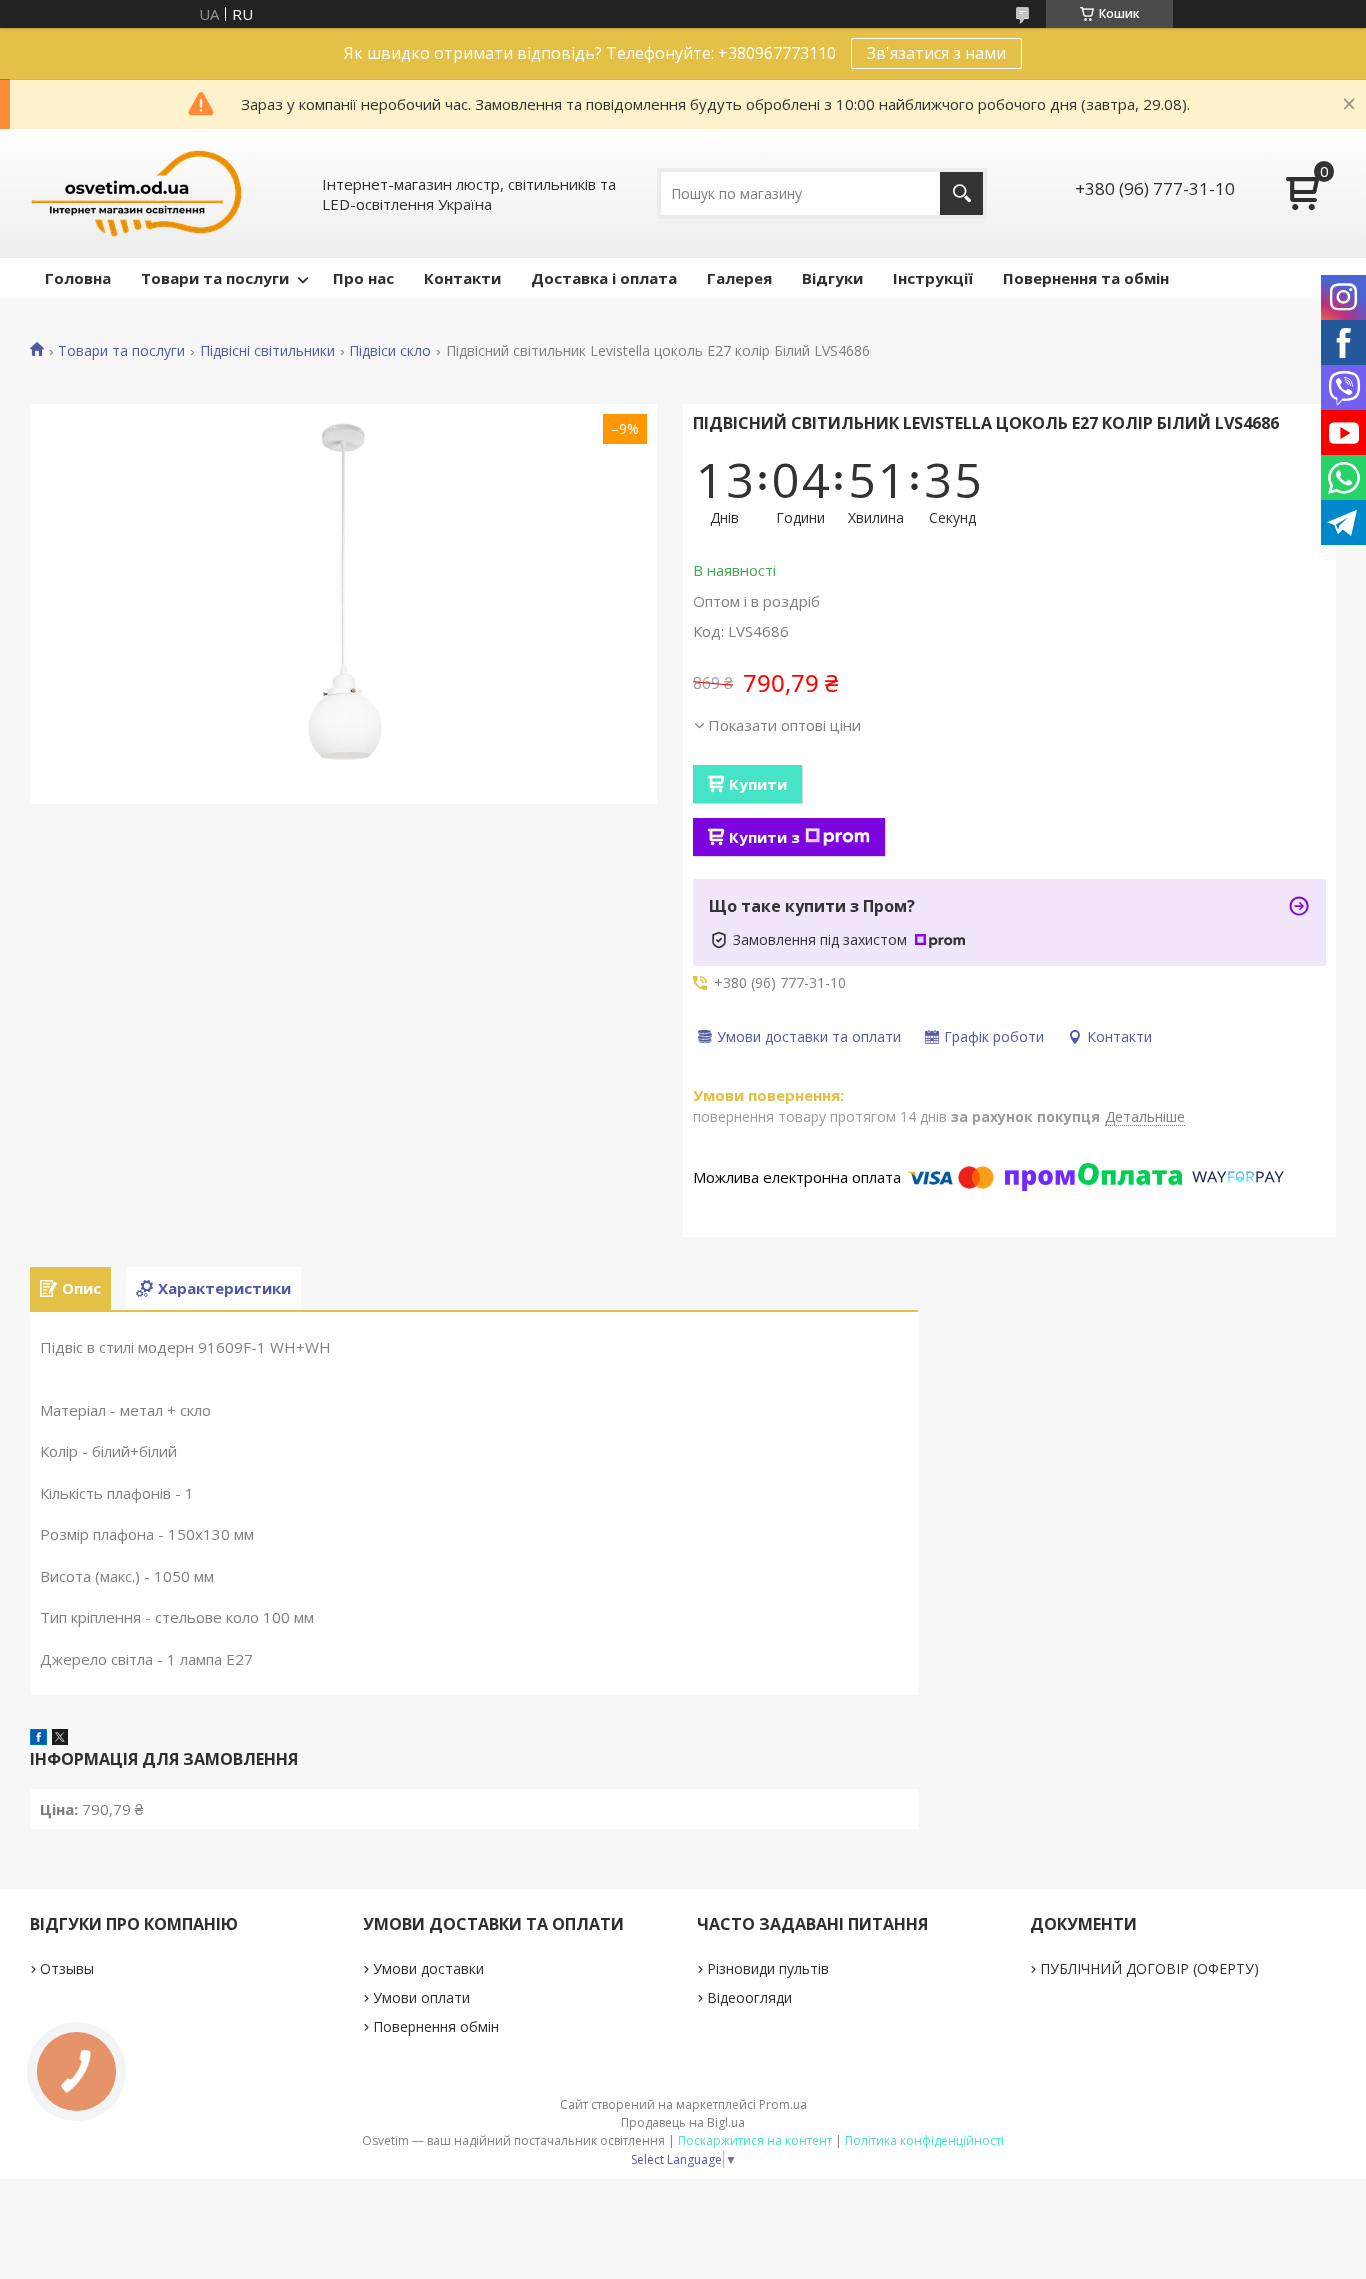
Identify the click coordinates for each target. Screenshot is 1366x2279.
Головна (78, 278)
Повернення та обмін (1086, 278)
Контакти (462, 278)
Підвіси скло (390, 351)
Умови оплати (421, 1997)
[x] (60, 1739)
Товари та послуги (215, 278)
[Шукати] (961, 193)
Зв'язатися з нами (936, 53)
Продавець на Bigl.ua (683, 2122)
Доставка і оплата (604, 278)
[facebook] (38, 1739)
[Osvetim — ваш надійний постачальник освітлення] (137, 193)
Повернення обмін (436, 2026)
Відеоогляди (749, 1997)
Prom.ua (783, 2104)
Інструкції (933, 278)
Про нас (363, 278)
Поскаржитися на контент (755, 2140)
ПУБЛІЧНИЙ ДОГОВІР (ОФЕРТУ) (1149, 1968)
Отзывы (67, 1968)
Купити (758, 784)
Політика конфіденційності (924, 2140)
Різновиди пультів (768, 1968)
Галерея (739, 278)
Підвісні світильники (267, 351)
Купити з (764, 837)
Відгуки (832, 278)
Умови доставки (428, 1968)
